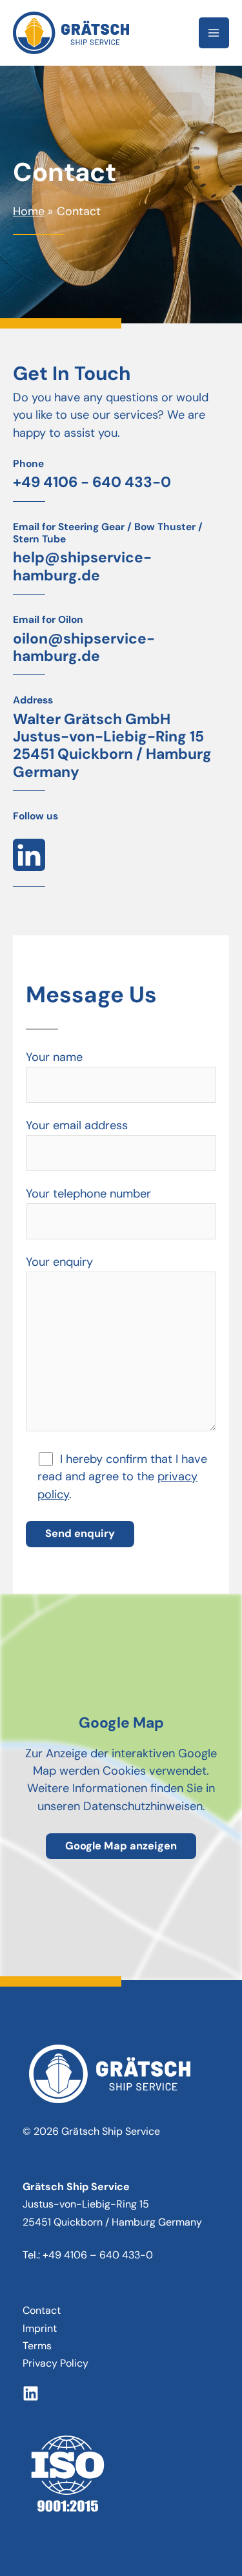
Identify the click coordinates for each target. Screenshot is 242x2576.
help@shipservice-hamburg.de (82, 566)
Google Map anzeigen (121, 1846)
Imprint (40, 2328)
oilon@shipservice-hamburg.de (84, 647)
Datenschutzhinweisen (143, 1806)
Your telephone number (88, 1194)
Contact (42, 2310)
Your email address (77, 1125)
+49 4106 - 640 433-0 (92, 482)
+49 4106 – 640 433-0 (98, 2255)
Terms (37, 2346)
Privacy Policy (55, 2363)
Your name (54, 1057)
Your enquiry (59, 1262)
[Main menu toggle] (214, 33)
